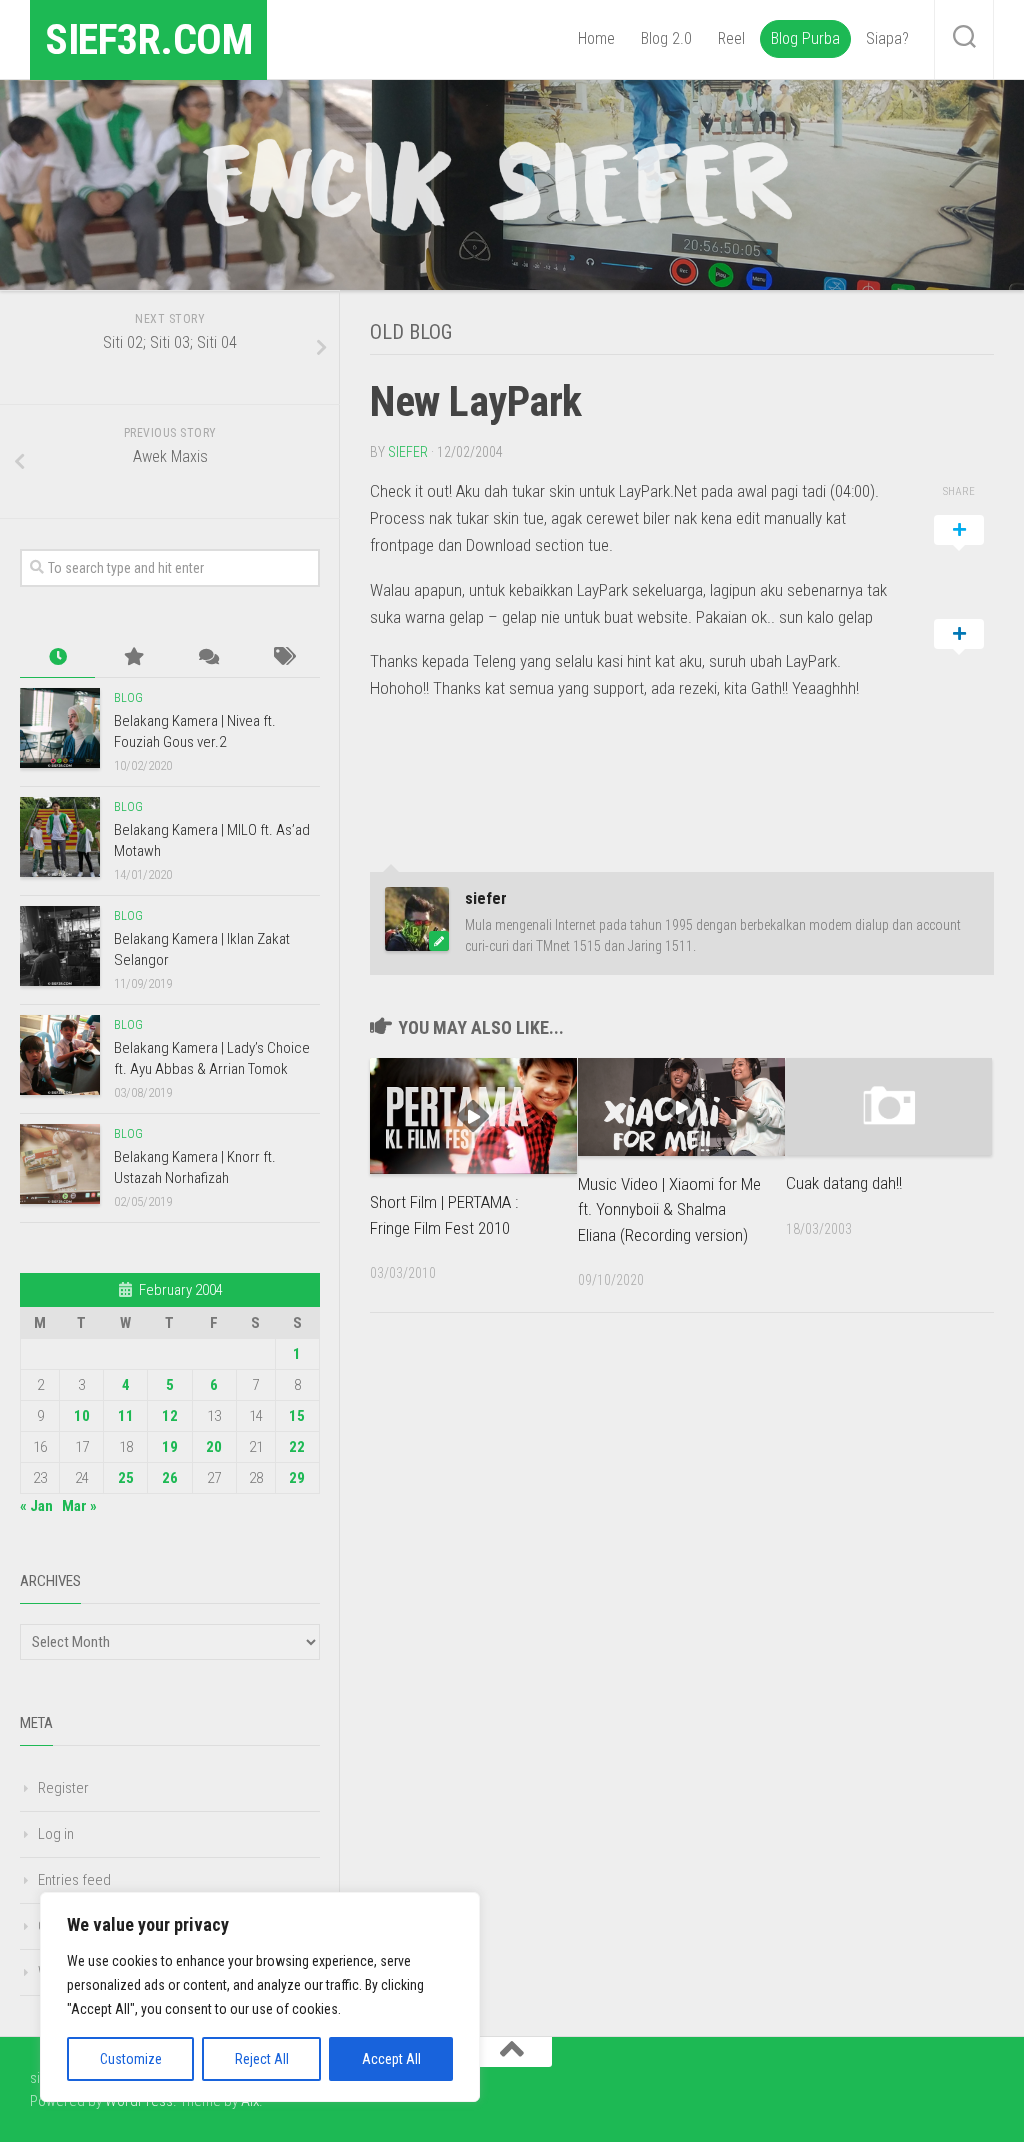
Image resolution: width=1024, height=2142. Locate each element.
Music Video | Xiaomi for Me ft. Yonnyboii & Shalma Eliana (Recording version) (669, 1209)
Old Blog (411, 332)
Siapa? (887, 38)
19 (170, 1447)
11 (126, 1416)
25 (126, 1478)
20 (214, 1447)
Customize (131, 2059)
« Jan (36, 1506)
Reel (731, 38)
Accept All (391, 2059)
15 (297, 1416)
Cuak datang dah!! (844, 1183)
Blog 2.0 (666, 38)
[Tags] (282, 657)
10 (82, 1416)
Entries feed (74, 1880)
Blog (128, 698)
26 (170, 1478)
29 (297, 1478)
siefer (408, 452)
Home (596, 38)
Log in (56, 1834)
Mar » (79, 1506)
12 (170, 1416)
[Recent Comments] (207, 657)
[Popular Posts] (132, 657)
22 (297, 1447)
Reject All (262, 2059)
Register (63, 1788)
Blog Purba (805, 38)
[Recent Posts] (57, 657)
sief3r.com (148, 39)
